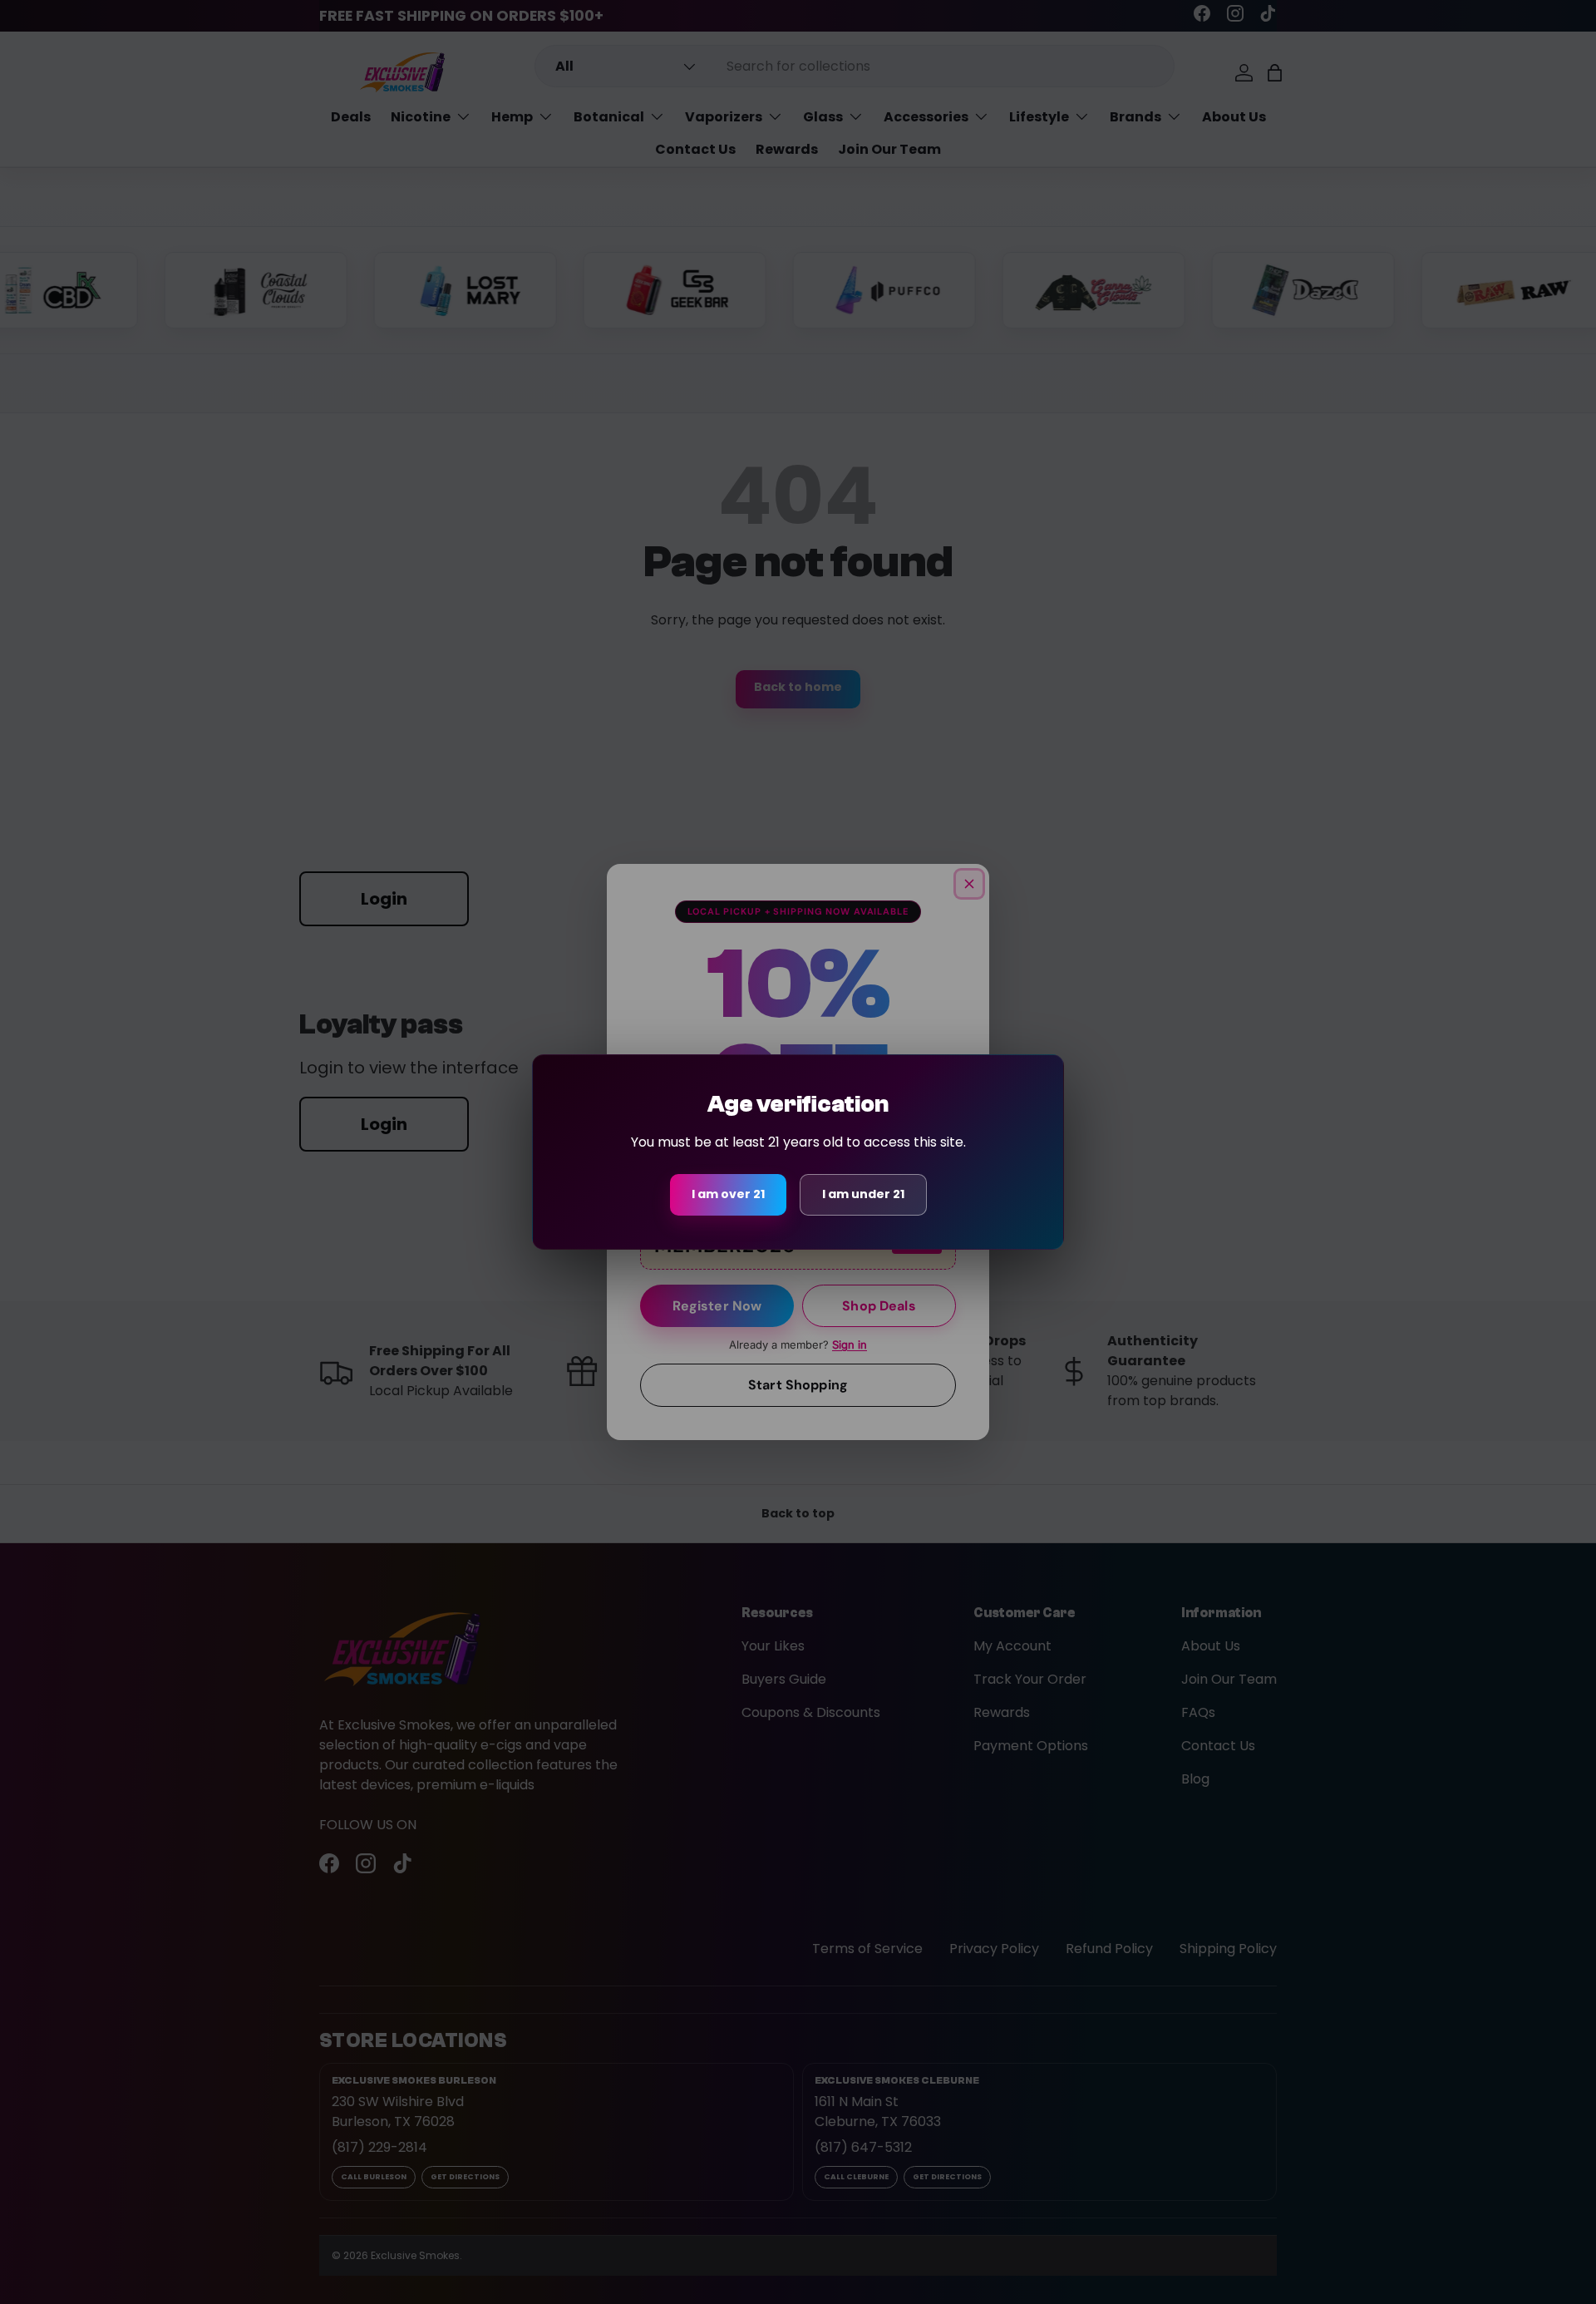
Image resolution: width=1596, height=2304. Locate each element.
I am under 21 (863, 1194)
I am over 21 (728, 1194)
